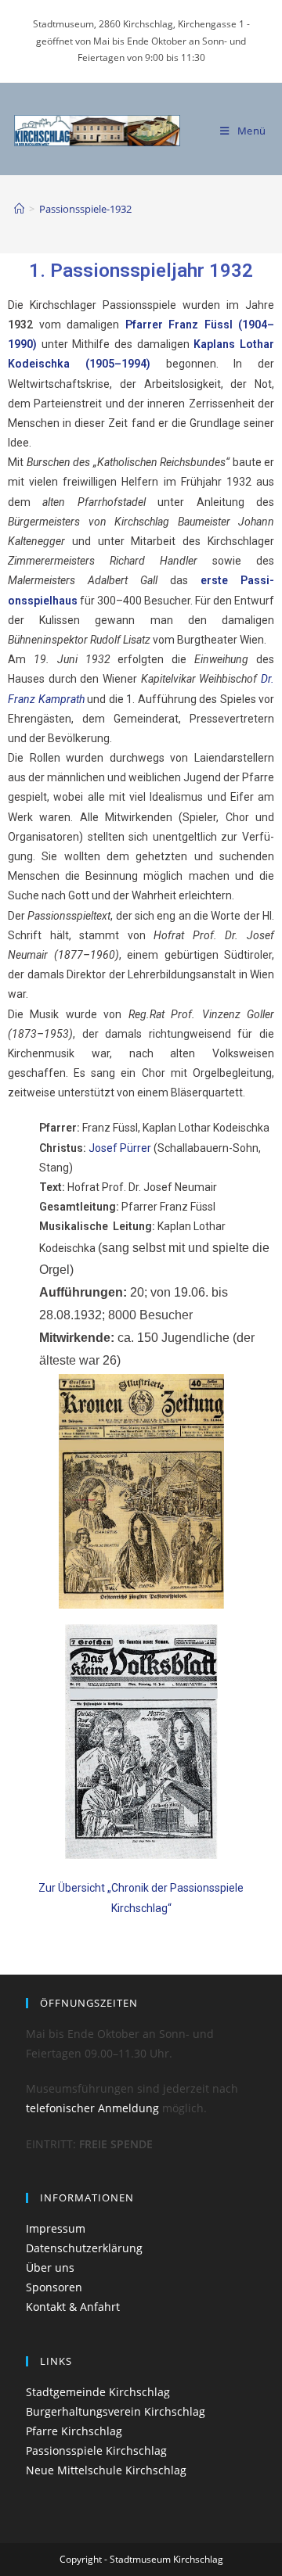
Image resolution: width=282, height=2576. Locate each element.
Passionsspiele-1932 (85, 209)
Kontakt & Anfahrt (73, 2307)
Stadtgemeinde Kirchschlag (98, 2392)
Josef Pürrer (121, 1148)
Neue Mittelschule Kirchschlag (106, 2470)
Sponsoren (54, 2287)
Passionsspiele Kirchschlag (96, 2450)
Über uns (50, 2267)
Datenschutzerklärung (84, 2248)
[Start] (19, 209)
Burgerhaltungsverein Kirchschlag (116, 2411)
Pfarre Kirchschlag (74, 2431)
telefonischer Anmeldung (92, 2108)
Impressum (56, 2228)
